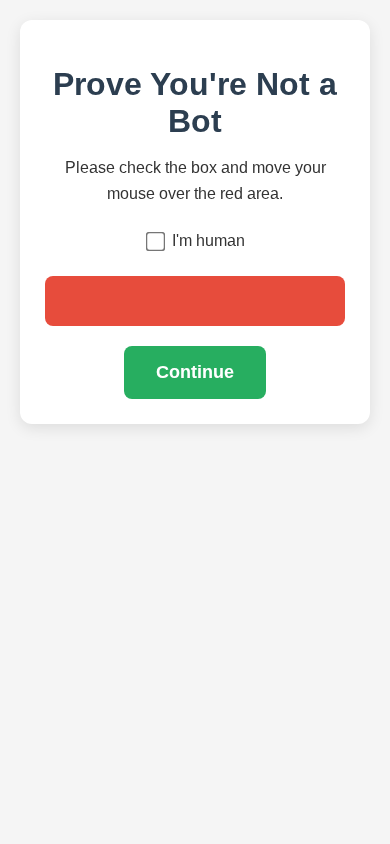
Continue (195, 372)
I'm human (208, 240)
